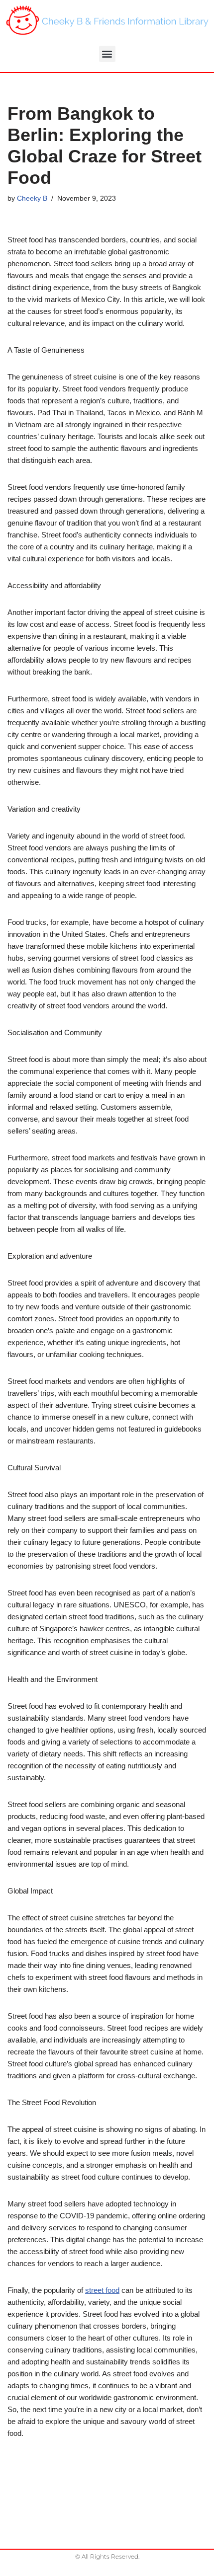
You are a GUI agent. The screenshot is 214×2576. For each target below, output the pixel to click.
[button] (107, 54)
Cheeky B (32, 198)
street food (102, 2290)
